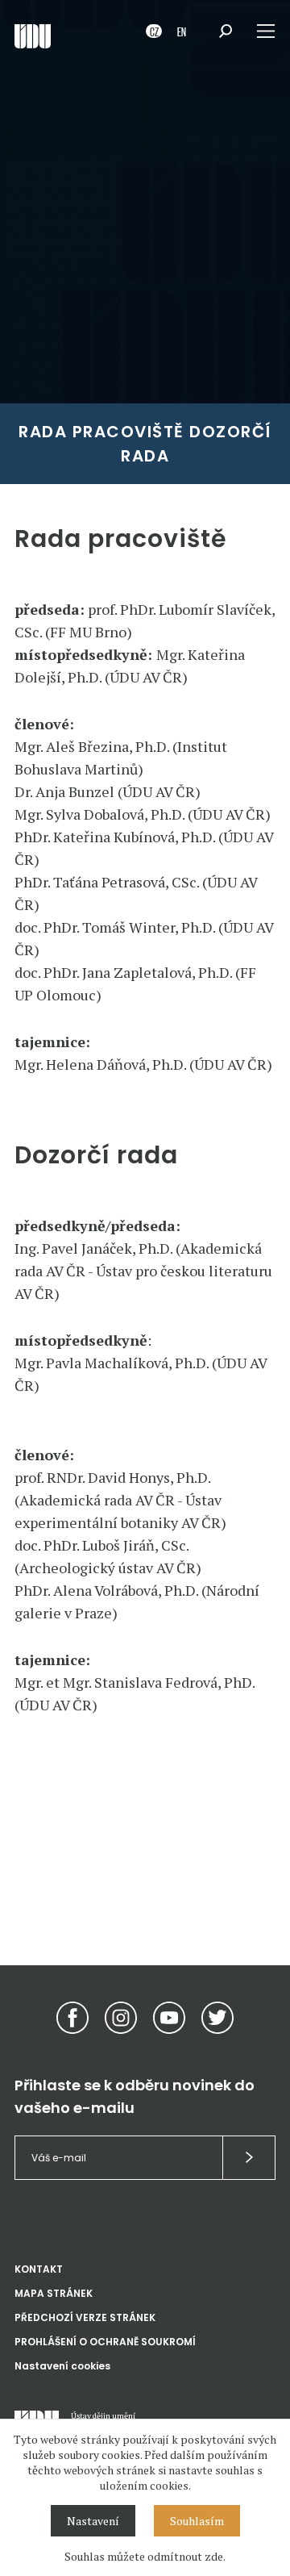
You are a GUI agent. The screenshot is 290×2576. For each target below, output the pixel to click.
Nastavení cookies (62, 2366)
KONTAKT (39, 2269)
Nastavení (93, 2521)
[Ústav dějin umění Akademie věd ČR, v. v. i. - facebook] (72, 2018)
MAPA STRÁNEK (54, 2293)
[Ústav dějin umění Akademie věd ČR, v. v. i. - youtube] (169, 2018)
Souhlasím (197, 2521)
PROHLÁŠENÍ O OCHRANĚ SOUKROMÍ (105, 2342)
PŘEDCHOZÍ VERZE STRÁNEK (85, 2317)
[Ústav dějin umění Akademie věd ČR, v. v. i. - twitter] (217, 2018)
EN (182, 31)
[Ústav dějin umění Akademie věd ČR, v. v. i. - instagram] (121, 2018)
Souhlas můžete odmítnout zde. (145, 2556)
